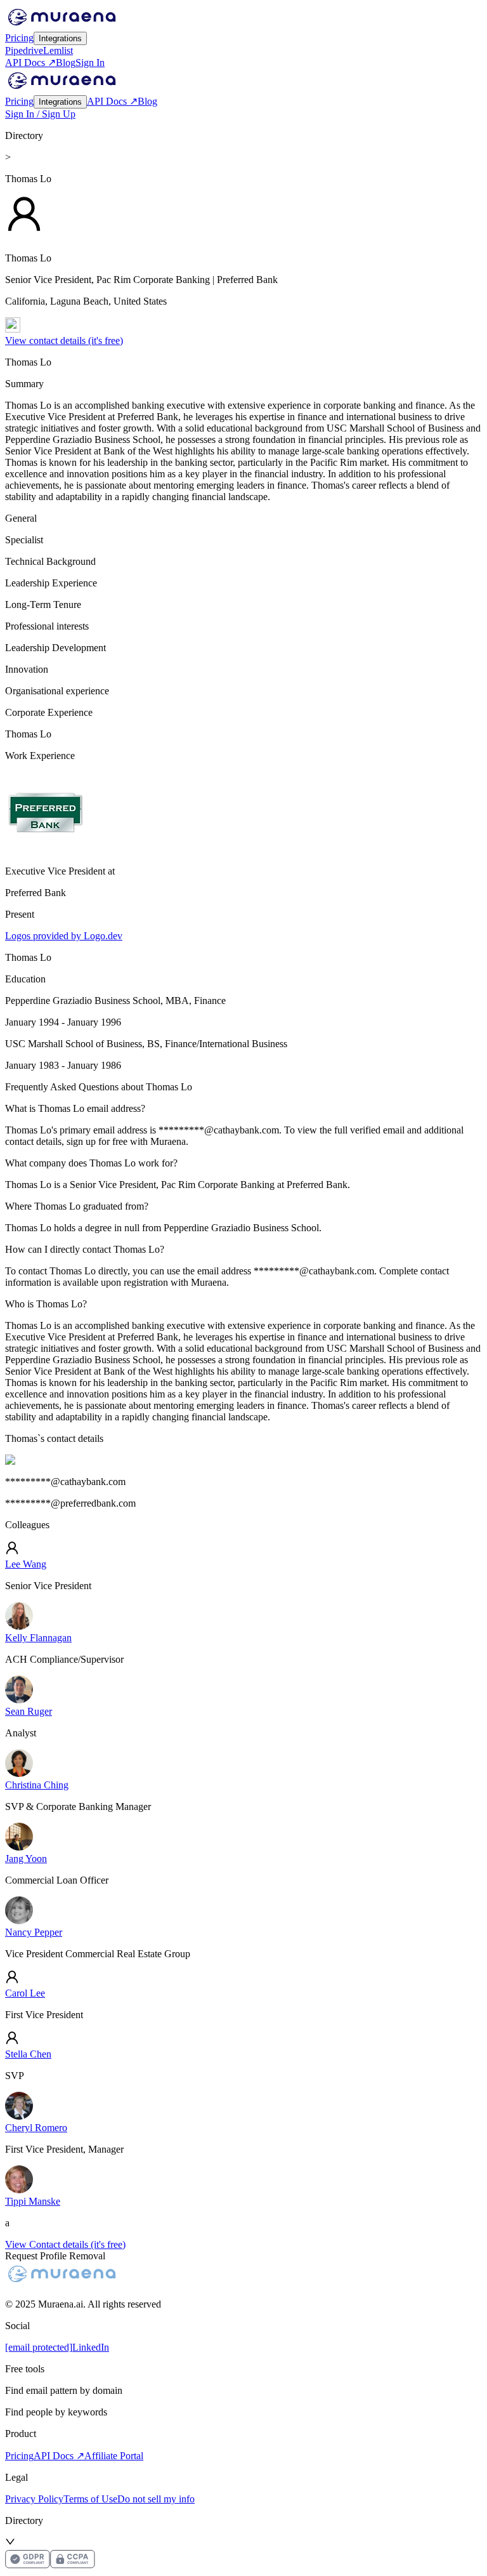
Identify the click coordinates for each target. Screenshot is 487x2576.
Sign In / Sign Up (40, 114)
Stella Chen (28, 2054)
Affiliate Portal (114, 2456)
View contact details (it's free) (64, 340)
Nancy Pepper (34, 1932)
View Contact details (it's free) (65, 2244)
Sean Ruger (29, 1711)
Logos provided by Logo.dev (64, 936)
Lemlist (58, 50)
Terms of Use (90, 2499)
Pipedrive (24, 50)
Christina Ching (37, 1785)
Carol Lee (25, 1993)
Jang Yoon (26, 1859)
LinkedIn (91, 2347)
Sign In (90, 63)
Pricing (19, 38)
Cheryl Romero (36, 2128)
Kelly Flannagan (38, 1638)
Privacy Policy (34, 2499)
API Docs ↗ (30, 63)
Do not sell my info (156, 2499)
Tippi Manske (33, 2201)
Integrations (60, 38)
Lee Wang (26, 1564)
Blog (66, 63)
